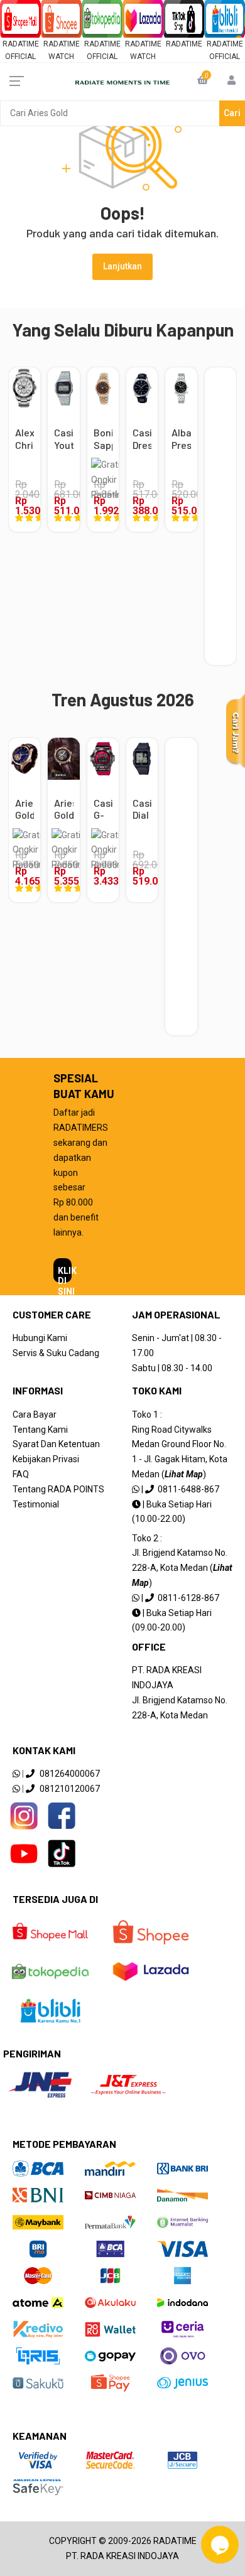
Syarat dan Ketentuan (56, 1444)
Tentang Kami (40, 1430)
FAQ (21, 1474)
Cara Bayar (35, 1415)
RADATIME (184, 44)
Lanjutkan (122, 266)
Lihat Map (184, 1474)
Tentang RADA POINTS (58, 1489)
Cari (232, 113)
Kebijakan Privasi (46, 1459)
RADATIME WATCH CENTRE (62, 57)
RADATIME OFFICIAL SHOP (21, 57)
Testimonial (36, 1504)
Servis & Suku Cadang (56, 1353)
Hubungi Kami (40, 1338)
